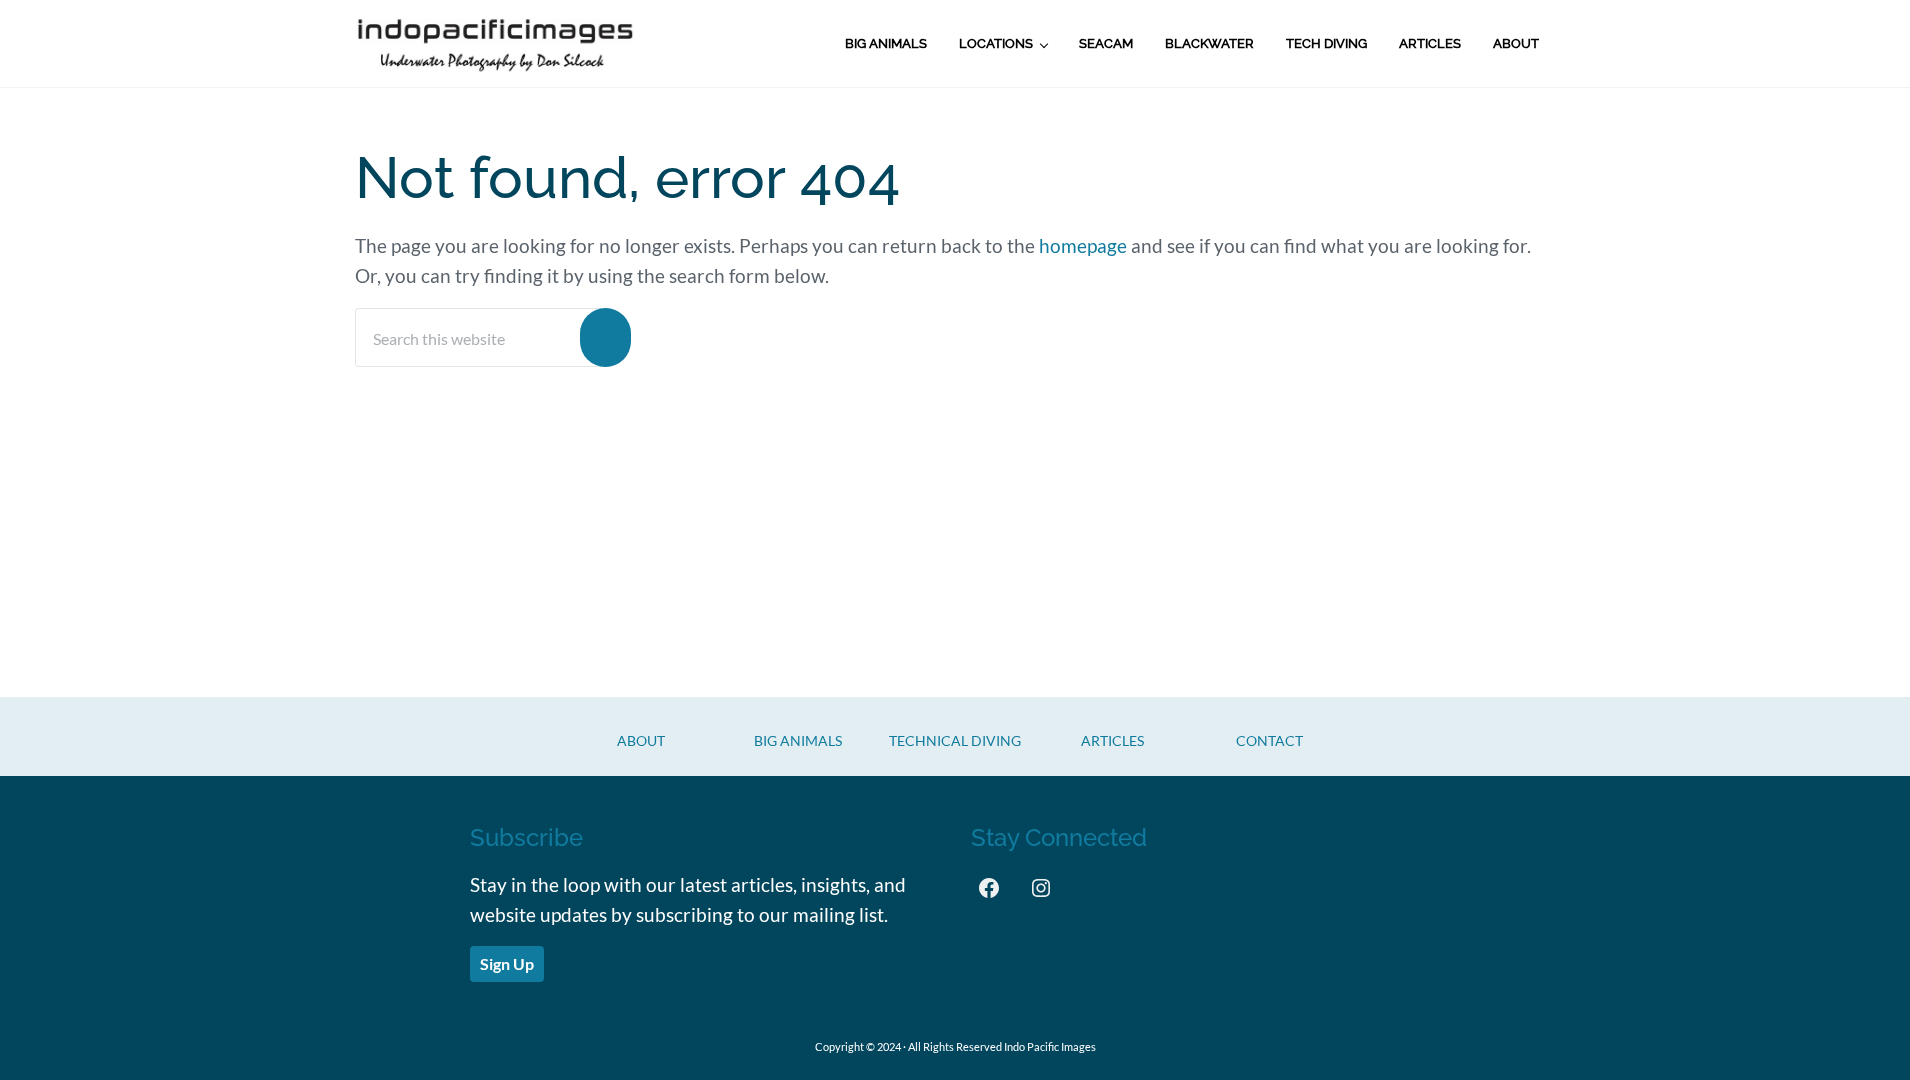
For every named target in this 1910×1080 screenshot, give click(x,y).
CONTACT (1269, 740)
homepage (1083, 245)
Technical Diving (955, 740)
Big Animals (798, 740)
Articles (1112, 740)
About (641, 740)
